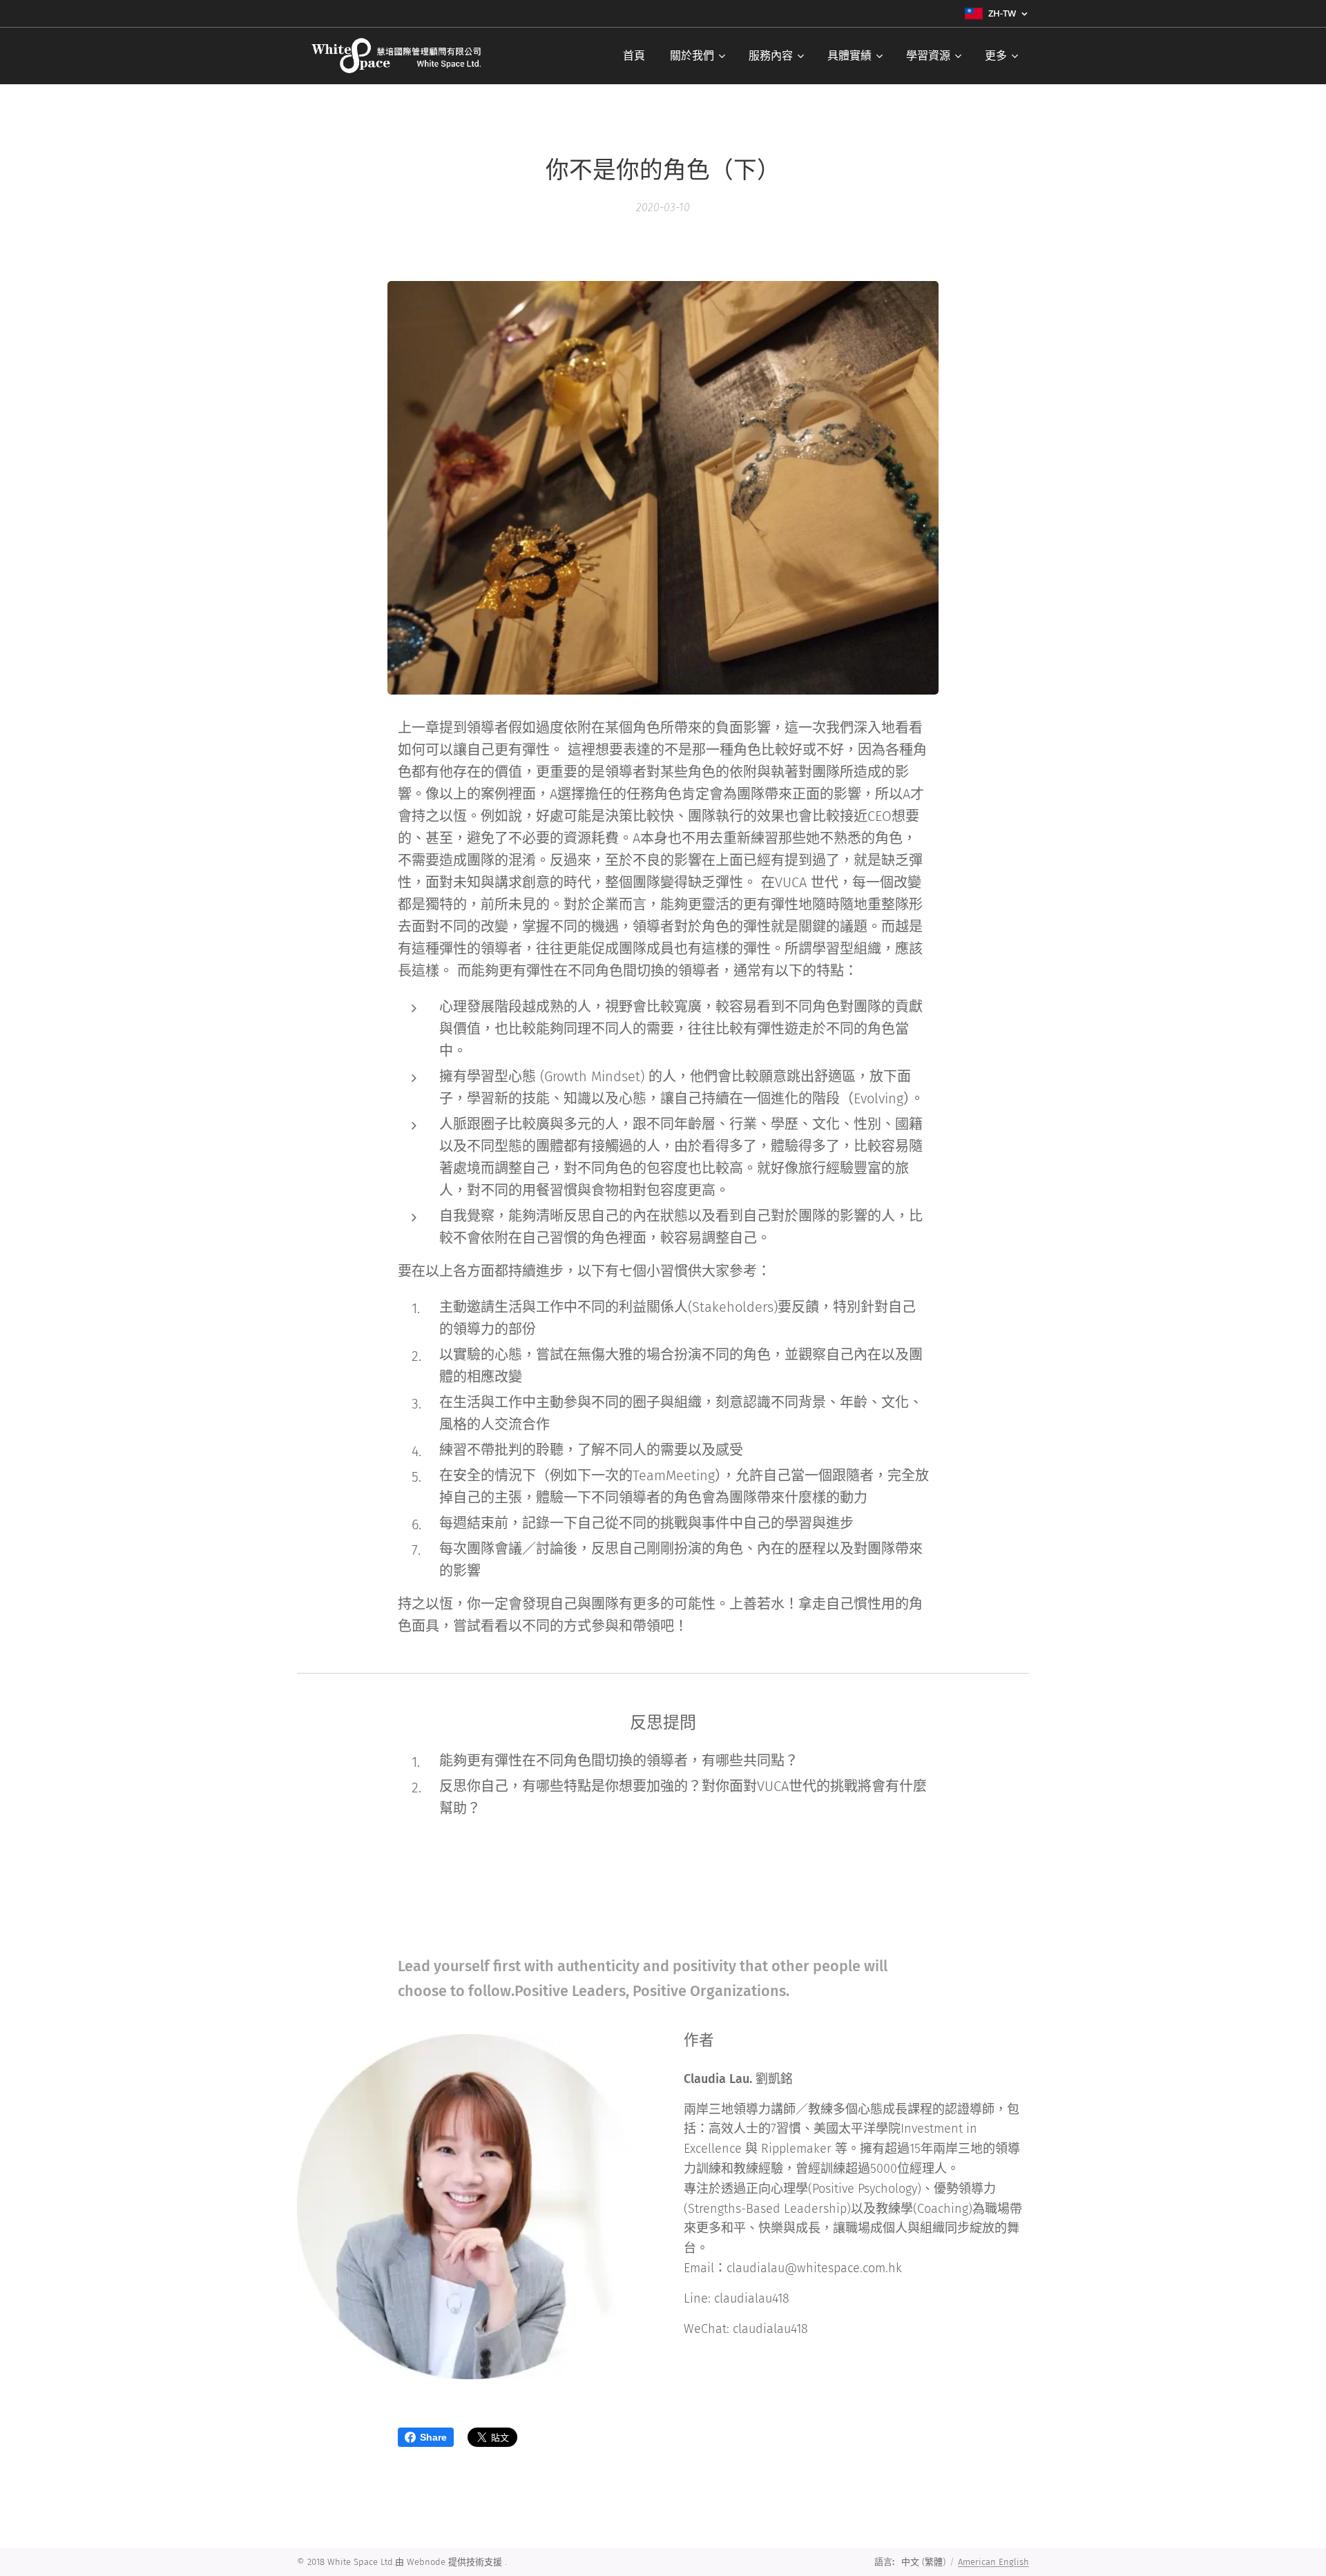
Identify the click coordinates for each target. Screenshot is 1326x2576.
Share (433, 2437)
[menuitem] (634, 56)
